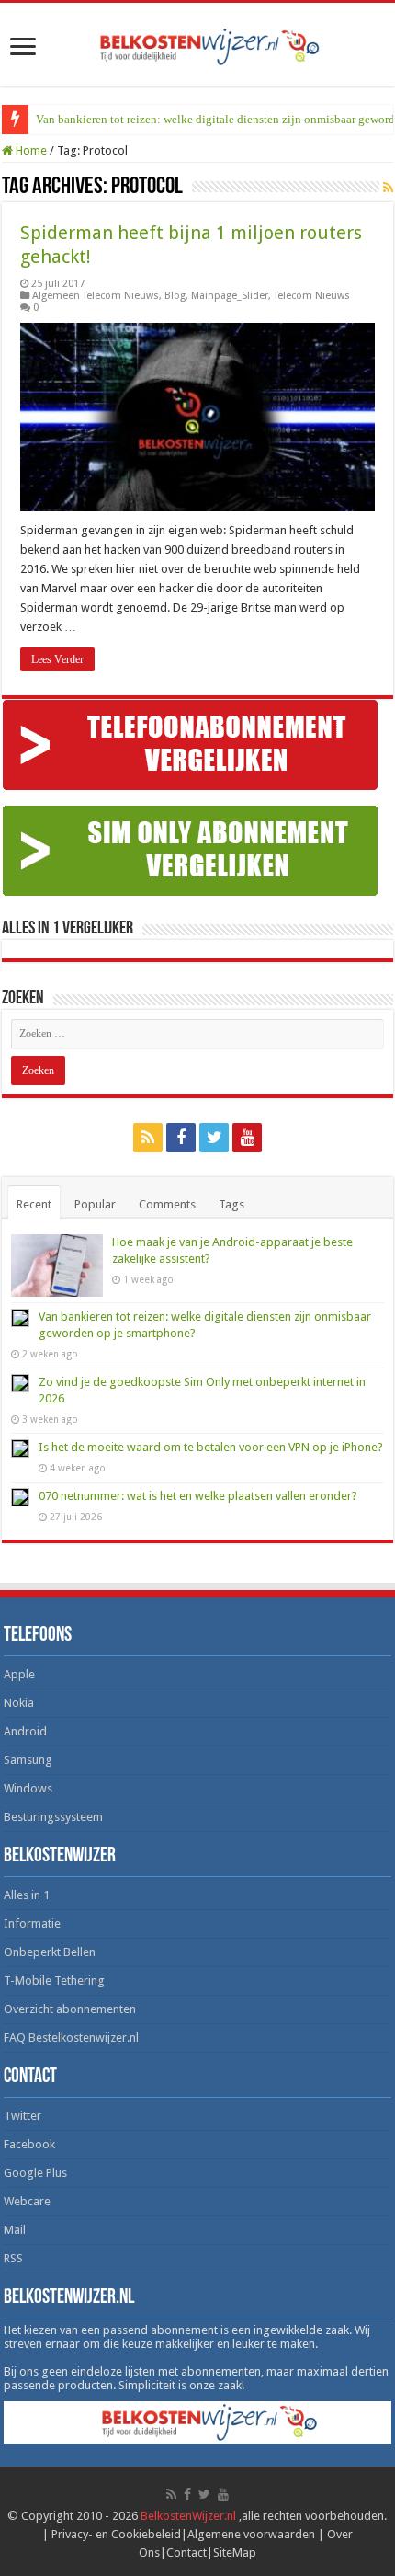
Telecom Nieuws (312, 296)
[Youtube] (247, 1138)
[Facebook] (181, 1138)
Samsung (28, 1760)
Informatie (32, 1923)
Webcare (27, 2201)
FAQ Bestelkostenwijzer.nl (71, 2038)
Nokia (19, 1703)
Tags (231, 1204)
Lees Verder (57, 659)
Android (25, 1731)
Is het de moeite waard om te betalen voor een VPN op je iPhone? (211, 1447)
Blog (175, 296)
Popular (95, 1204)
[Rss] (148, 1138)
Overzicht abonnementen (70, 2009)
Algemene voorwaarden (251, 2534)
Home (30, 150)
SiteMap (235, 2553)
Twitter (23, 2116)
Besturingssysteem (53, 1817)
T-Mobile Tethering (54, 1981)
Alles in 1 (27, 1895)
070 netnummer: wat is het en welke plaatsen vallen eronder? (198, 1496)
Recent (34, 1204)
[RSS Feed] (388, 188)
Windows (28, 1788)
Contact (186, 2553)
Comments (167, 1204)
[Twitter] (214, 1138)
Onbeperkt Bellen (50, 1952)
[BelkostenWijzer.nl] (197, 43)
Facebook (29, 2144)
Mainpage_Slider (230, 296)
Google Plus (35, 2173)
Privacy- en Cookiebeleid (116, 2534)
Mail (15, 2230)
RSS (13, 2258)
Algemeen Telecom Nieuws (96, 296)
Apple (19, 1674)
